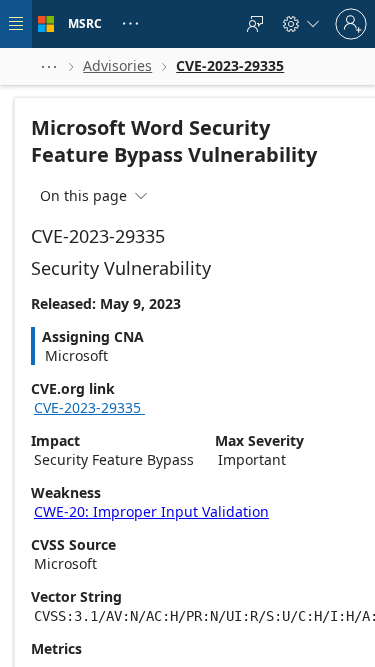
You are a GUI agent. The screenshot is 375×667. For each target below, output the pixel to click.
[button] (49, 66)
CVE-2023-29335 (96, 407)
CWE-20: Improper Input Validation (151, 511)
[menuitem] (255, 24)
